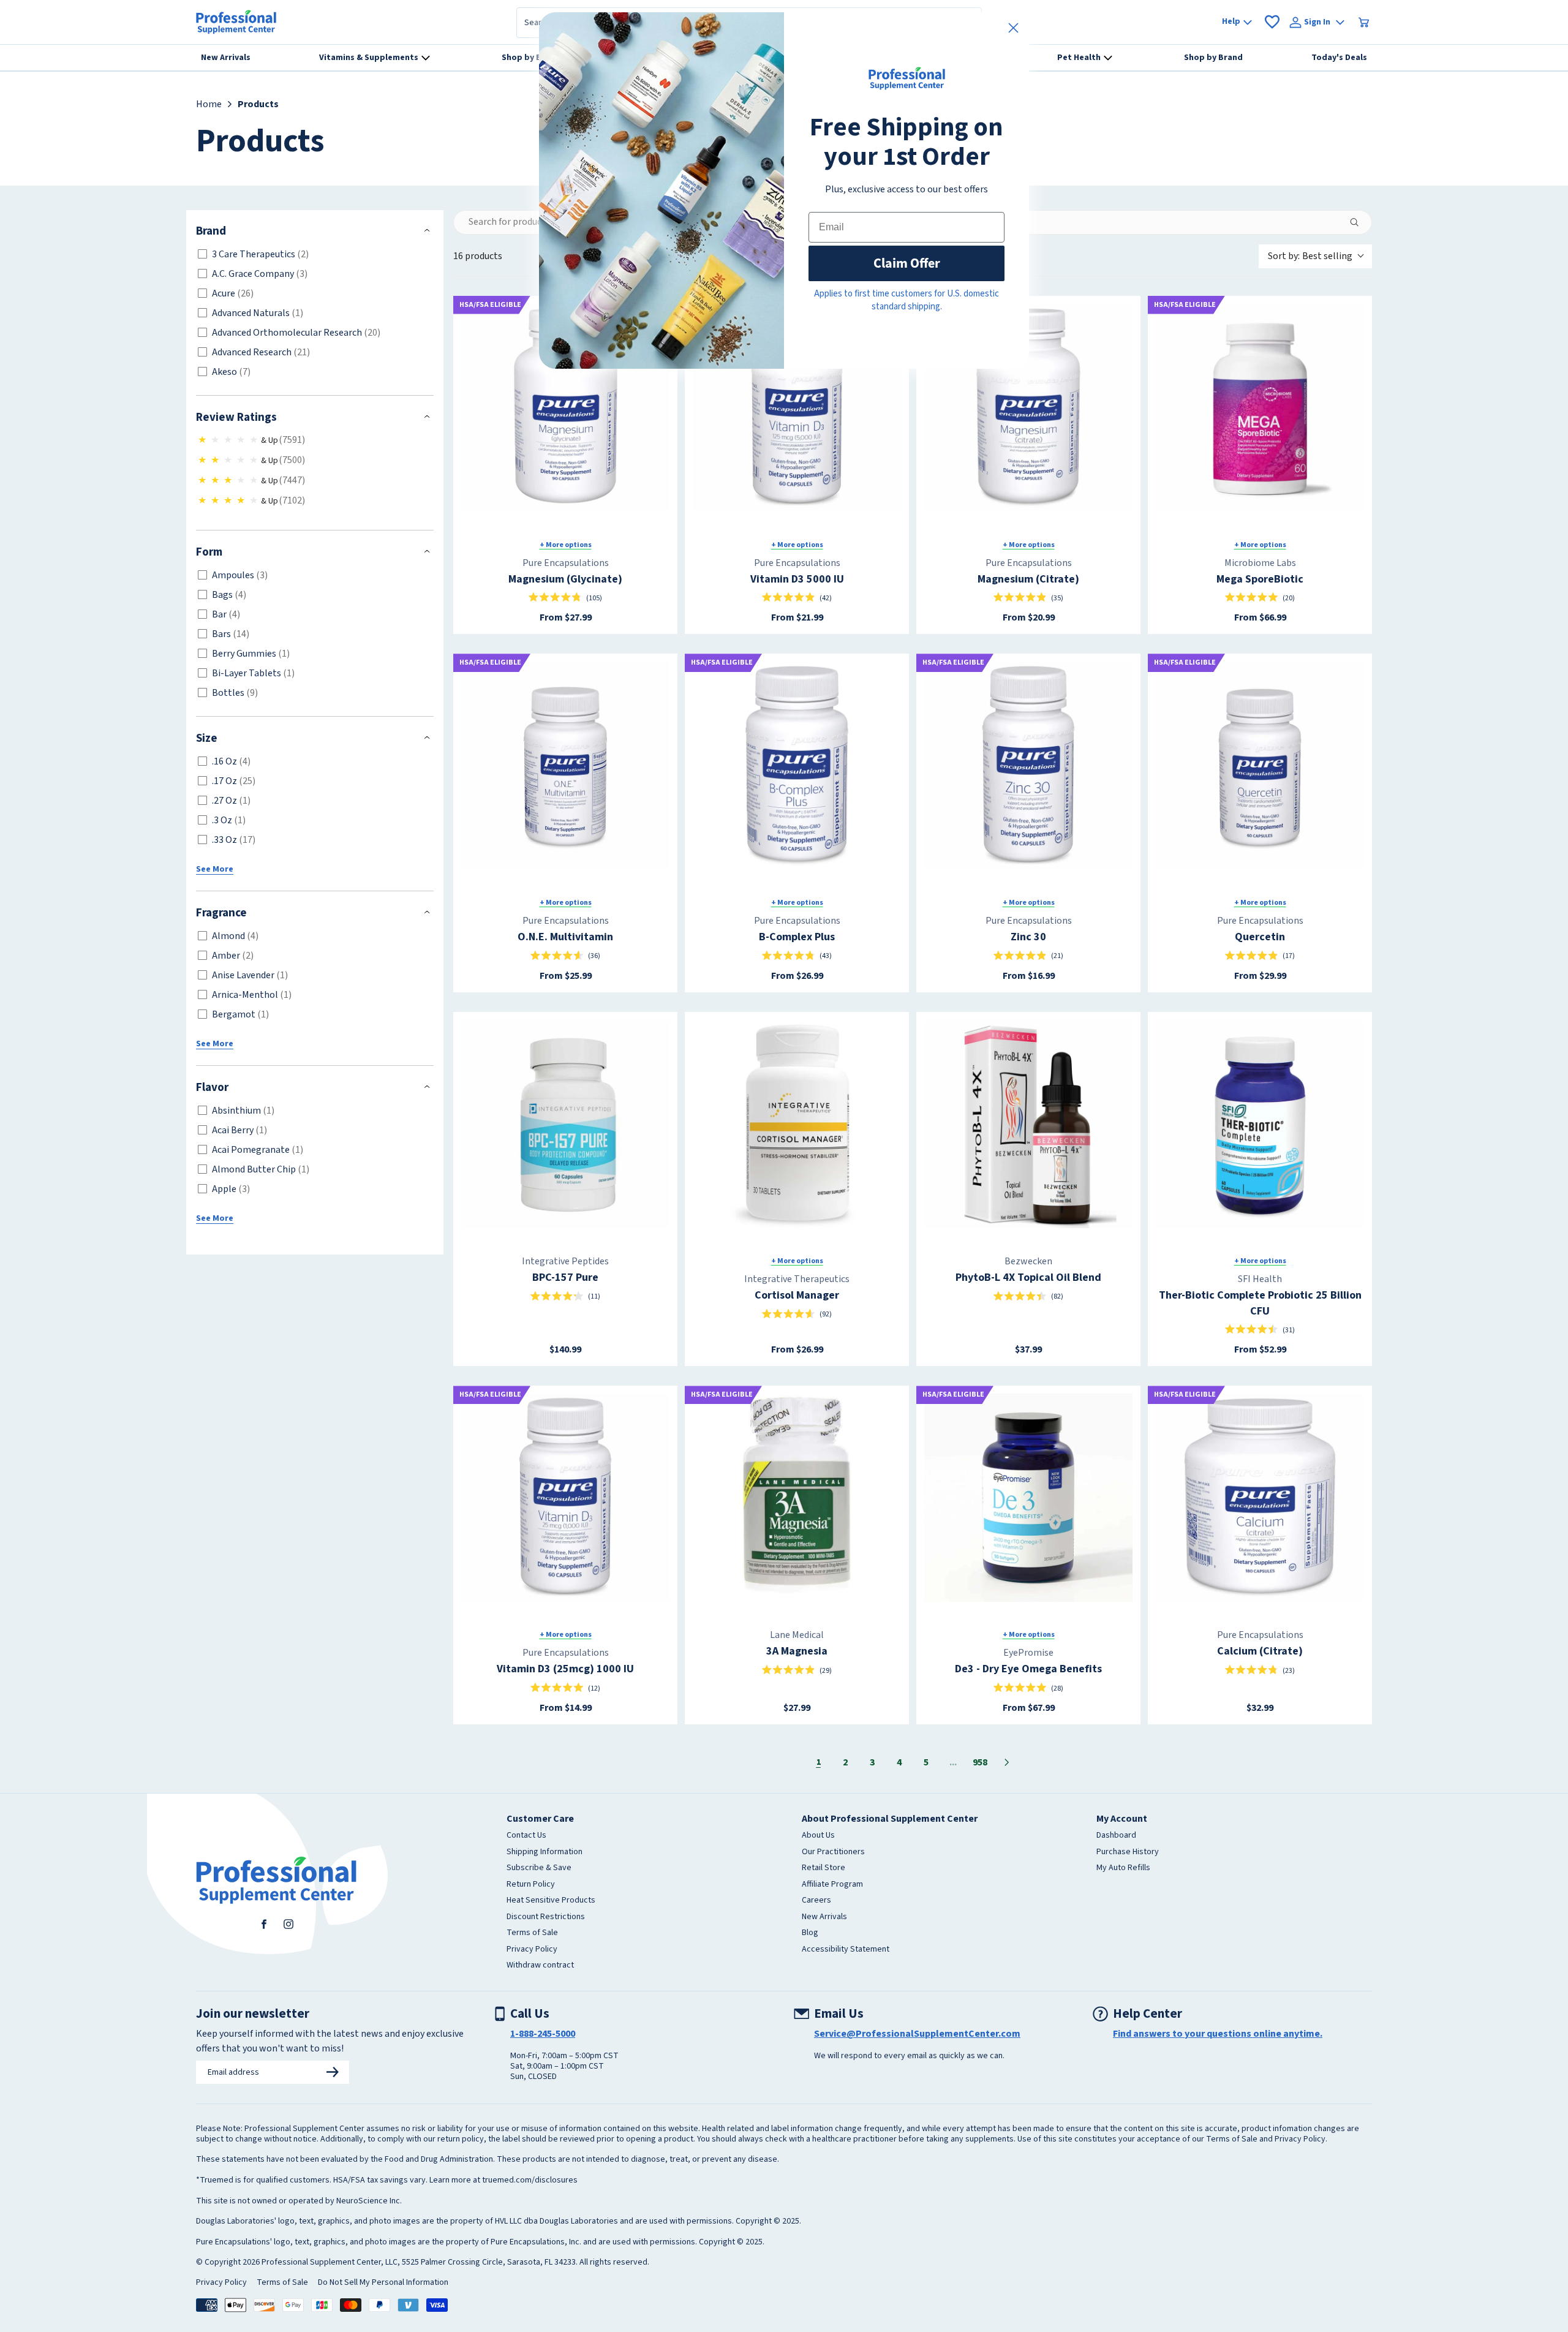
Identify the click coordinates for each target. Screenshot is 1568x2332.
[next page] (1007, 1762)
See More (215, 869)
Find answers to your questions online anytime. (1218, 2034)
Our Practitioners (833, 1852)
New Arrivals (824, 1917)
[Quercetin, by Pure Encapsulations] (1260, 766)
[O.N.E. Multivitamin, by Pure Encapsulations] (565, 766)
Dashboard (1116, 1836)
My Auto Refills (1123, 1868)
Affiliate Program (832, 1885)
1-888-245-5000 (543, 2034)
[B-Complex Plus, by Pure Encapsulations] (797, 766)
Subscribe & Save (539, 1868)
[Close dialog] (1013, 28)
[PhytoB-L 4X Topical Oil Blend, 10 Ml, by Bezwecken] (1028, 1124)
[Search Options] (1359, 222)
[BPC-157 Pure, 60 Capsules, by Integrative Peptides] (565, 1124)
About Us (818, 1836)
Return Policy (531, 1885)
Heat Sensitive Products (551, 1901)
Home (209, 104)
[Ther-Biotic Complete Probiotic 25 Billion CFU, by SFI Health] (1260, 1124)
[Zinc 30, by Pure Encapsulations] (1028, 766)
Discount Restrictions (546, 1917)
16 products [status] (478, 256)
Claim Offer (907, 263)
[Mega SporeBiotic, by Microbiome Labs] (1260, 408)
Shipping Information (545, 1852)
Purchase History (1128, 1852)
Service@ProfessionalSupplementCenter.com (917, 2034)
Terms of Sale (532, 1933)
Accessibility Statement (846, 1950)
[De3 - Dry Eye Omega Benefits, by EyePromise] (1028, 1498)
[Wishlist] (1272, 22)
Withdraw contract (540, 1966)
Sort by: (1310, 256)
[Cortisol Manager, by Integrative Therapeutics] (797, 1124)
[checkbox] (313, 254)
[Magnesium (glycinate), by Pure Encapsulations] (565, 408)
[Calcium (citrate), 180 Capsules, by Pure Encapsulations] (1260, 1498)
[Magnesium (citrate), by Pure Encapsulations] (1028, 408)
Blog (810, 1933)
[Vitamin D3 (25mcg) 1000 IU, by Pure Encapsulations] (565, 1498)
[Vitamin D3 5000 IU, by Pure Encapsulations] (797, 408)
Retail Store (824, 1868)
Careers (816, 1901)
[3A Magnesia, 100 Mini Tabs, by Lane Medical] (797, 1498)
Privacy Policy (532, 1950)
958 (980, 1762)
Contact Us (526, 1836)
